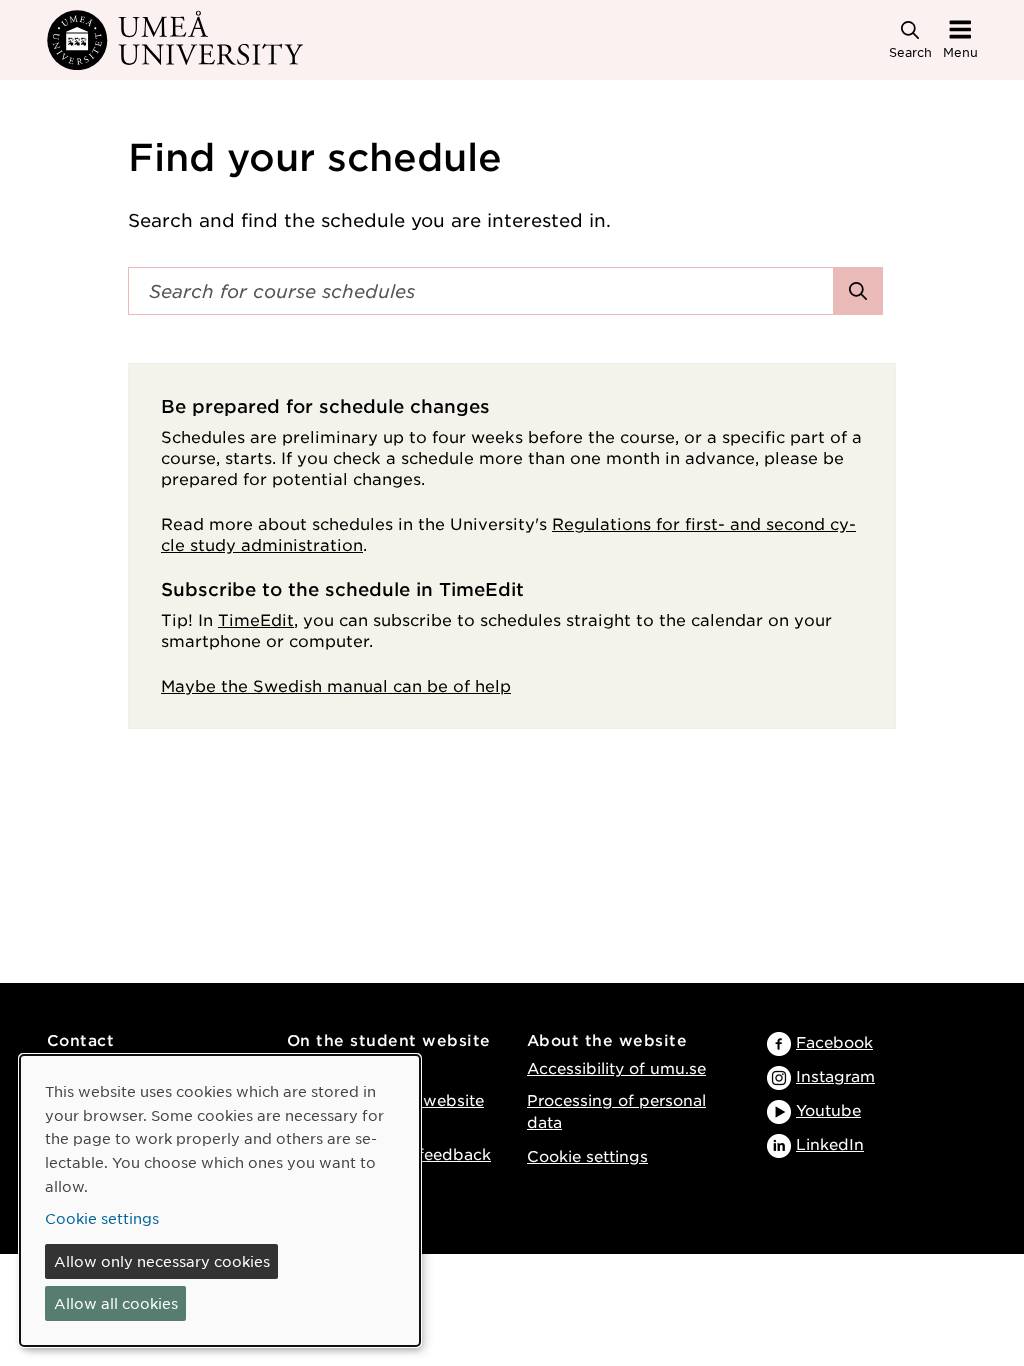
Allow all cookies (116, 1303)
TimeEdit (256, 619)
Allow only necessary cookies (162, 1261)
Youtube (828, 1109)
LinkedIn (830, 1143)
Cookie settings (587, 1155)
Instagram (835, 1075)
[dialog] (220, 1200)
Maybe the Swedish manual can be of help (336, 685)
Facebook (834, 1041)
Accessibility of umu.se (616, 1067)
